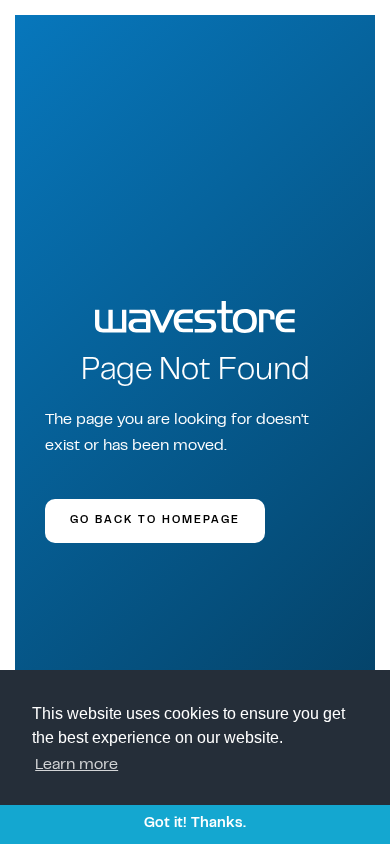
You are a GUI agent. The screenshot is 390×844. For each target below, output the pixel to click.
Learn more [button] (76, 765)
